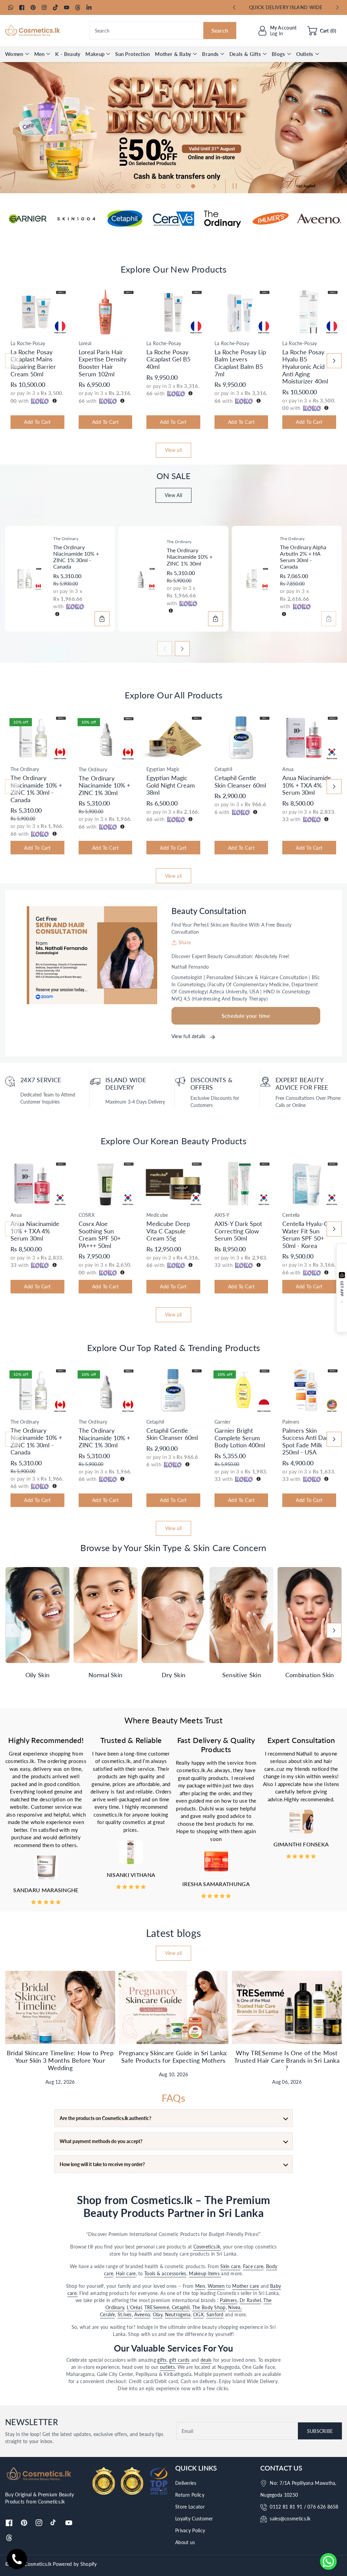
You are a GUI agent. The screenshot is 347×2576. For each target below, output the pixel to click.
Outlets (305, 54)
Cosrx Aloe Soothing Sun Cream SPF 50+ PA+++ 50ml (100, 1235)
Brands (210, 54)
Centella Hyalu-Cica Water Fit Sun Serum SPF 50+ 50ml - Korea (309, 1235)
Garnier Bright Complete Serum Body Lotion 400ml (240, 1438)
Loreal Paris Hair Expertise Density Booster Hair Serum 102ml (103, 363)
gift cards (179, 2360)
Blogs (279, 54)
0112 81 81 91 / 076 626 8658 (304, 2507)
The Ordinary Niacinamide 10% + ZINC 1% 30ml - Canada (76, 557)
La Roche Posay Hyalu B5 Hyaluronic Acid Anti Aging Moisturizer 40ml (305, 366)
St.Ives (125, 2314)
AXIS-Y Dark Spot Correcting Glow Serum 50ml (238, 1231)
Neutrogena (178, 2314)
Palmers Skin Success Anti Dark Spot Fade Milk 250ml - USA (307, 1441)
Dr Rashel (250, 2300)
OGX (198, 2314)
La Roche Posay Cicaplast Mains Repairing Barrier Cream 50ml (33, 363)
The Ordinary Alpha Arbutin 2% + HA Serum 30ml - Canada (303, 557)
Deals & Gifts (245, 54)
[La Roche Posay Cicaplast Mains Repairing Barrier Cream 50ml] (37, 312)
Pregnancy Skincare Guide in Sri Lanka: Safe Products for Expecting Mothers (173, 2057)
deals (206, 2360)
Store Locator (190, 2507)
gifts (162, 2360)
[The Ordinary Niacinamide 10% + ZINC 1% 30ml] (140, 579)
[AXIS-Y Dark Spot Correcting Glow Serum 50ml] (241, 1184)
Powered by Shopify (75, 2564)
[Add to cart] (102, 619)
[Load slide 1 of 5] (134, 186)
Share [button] (185, 942)
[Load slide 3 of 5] (163, 186)
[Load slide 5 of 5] (193, 186)
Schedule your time (246, 1016)
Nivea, (235, 2307)
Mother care (246, 2286)
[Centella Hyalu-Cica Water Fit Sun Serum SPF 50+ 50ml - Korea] (309, 1184)
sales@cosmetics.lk (290, 2519)
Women (14, 54)
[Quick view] (12, 329)
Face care (253, 2266)
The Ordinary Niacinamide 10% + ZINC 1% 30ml (190, 557)
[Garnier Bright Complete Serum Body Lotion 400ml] (241, 1390)
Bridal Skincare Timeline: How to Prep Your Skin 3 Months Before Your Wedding (60, 2060)
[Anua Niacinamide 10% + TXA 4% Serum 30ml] (309, 738)
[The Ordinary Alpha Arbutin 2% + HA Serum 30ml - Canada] (253, 579)
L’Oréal (134, 2307)
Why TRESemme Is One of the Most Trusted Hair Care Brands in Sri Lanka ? (287, 2060)
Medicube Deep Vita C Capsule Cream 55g (168, 1231)
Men (39, 54)
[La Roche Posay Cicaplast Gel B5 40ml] (173, 312)
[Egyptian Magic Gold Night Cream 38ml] (173, 738)
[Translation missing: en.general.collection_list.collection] (37, 1615)
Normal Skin (105, 1675)
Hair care (126, 2273)
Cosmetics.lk (207, 2247)
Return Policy (190, 2495)
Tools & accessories (165, 2273)
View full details (189, 1036)
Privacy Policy (190, 2530)
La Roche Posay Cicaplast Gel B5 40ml (168, 359)
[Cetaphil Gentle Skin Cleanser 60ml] (241, 738)
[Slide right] (334, 361)
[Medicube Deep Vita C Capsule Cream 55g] (173, 1184)
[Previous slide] (234, 7)
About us (185, 2542)
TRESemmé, (158, 2307)
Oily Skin (38, 1675)
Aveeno (142, 2314)
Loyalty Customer (194, 2519)
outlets (167, 2367)
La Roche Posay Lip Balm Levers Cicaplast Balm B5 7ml (240, 363)
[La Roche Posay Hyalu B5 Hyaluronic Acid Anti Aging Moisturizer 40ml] (309, 312)
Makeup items (205, 2273)
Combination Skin (310, 1675)
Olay (158, 2314)
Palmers (228, 2300)
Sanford (215, 2314)
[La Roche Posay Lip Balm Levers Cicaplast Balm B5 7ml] (241, 312)
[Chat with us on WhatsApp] (328, 2561)
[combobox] (163, 31)
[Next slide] (337, 7)
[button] (322, 31)
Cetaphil (181, 2307)
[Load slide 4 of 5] (178, 186)
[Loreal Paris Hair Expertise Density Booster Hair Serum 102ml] (106, 312)
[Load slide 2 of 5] (148, 186)
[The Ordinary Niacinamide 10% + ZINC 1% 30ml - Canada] (27, 579)
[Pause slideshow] (233, 186)
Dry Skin (173, 1675)
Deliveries (186, 2483)
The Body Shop (209, 2307)
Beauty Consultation (209, 911)
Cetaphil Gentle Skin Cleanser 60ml (240, 781)
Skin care (230, 2266)
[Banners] (28, 219)
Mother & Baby (173, 54)
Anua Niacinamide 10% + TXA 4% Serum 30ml (307, 785)
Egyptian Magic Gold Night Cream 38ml (171, 785)
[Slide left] (13, 361)
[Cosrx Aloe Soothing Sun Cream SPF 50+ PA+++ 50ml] (106, 1184)
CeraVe (107, 2314)
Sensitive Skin (242, 1675)
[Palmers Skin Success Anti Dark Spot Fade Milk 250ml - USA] (309, 1390)
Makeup (95, 54)
